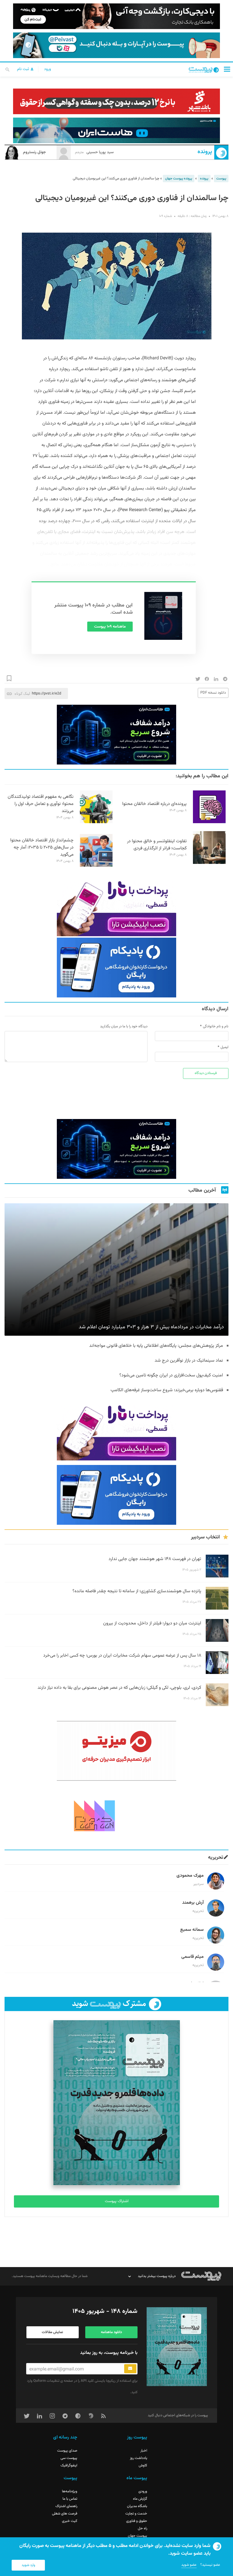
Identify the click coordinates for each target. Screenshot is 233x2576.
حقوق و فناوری (137, 2521)
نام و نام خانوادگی (216, 1026)
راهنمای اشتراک (66, 2506)
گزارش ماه (140, 2499)
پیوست (221, 179)
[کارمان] (116, 1815)
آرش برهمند (193, 1903)
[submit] (130, 2369)
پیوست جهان (138, 2536)
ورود (47, 69)
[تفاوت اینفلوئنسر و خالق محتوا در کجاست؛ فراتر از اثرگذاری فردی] (209, 863)
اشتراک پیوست (117, 2201)
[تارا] (116, 906)
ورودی (143, 2491)
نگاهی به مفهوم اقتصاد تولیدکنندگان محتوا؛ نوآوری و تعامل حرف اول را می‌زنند (41, 804)
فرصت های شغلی (65, 2514)
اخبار (144, 2451)
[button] (227, 69)
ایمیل (224, 1047)
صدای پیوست (67, 2451)
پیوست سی (69, 2458)
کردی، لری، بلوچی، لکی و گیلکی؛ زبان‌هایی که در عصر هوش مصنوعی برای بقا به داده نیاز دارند (119, 1688)
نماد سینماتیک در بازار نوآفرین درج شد (189, 1361)
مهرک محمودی (190, 1876)
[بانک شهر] (116, 101)
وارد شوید (28, 2565)
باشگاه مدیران (137, 2506)
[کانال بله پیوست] (116, 45)
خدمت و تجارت (136, 2514)
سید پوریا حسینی (94, 152)
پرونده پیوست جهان (179, 179)
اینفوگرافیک (69, 2466)
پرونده (205, 152)
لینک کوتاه (22, 693)
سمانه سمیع (192, 1930)
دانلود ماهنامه (111, 2332)
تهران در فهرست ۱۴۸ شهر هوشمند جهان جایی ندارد (155, 1559)
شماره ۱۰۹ (166, 216)
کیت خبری (70, 2521)
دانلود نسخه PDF (213, 693)
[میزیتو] (116, 1751)
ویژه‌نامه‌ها (70, 2491)
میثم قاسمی (193, 1957)
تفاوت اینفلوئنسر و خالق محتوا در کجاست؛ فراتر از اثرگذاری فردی (157, 845)
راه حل (142, 2528)
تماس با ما (70, 2499)
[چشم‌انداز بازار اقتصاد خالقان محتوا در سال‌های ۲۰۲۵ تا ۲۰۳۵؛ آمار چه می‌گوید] (96, 866)
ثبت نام (24, 69)
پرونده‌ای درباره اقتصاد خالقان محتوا (154, 804)
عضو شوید (189, 2565)
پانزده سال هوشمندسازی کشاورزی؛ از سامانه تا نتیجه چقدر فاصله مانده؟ (137, 1591)
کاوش (143, 2466)
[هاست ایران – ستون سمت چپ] (116, 735)
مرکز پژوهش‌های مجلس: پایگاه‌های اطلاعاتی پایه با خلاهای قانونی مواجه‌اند (156, 1346)
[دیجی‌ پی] (116, 16)
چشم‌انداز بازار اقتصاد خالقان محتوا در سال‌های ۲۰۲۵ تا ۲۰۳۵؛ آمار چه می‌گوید (42, 848)
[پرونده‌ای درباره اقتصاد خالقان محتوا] (209, 822)
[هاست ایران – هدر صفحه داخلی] (116, 130)
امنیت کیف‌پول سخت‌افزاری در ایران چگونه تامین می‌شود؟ (171, 1375)
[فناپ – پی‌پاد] (116, 968)
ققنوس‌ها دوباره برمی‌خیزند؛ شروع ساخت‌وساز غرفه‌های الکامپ (167, 1390)
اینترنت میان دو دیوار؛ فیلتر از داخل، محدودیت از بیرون (152, 1623)
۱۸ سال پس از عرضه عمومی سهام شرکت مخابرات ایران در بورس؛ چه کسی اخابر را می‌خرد (122, 1656)
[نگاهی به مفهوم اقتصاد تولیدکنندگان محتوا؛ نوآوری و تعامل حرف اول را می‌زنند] (96, 822)
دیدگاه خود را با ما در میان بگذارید (124, 1026)
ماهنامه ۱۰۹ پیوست (110, 627)
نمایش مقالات (52, 2332)
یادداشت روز (139, 2458)
